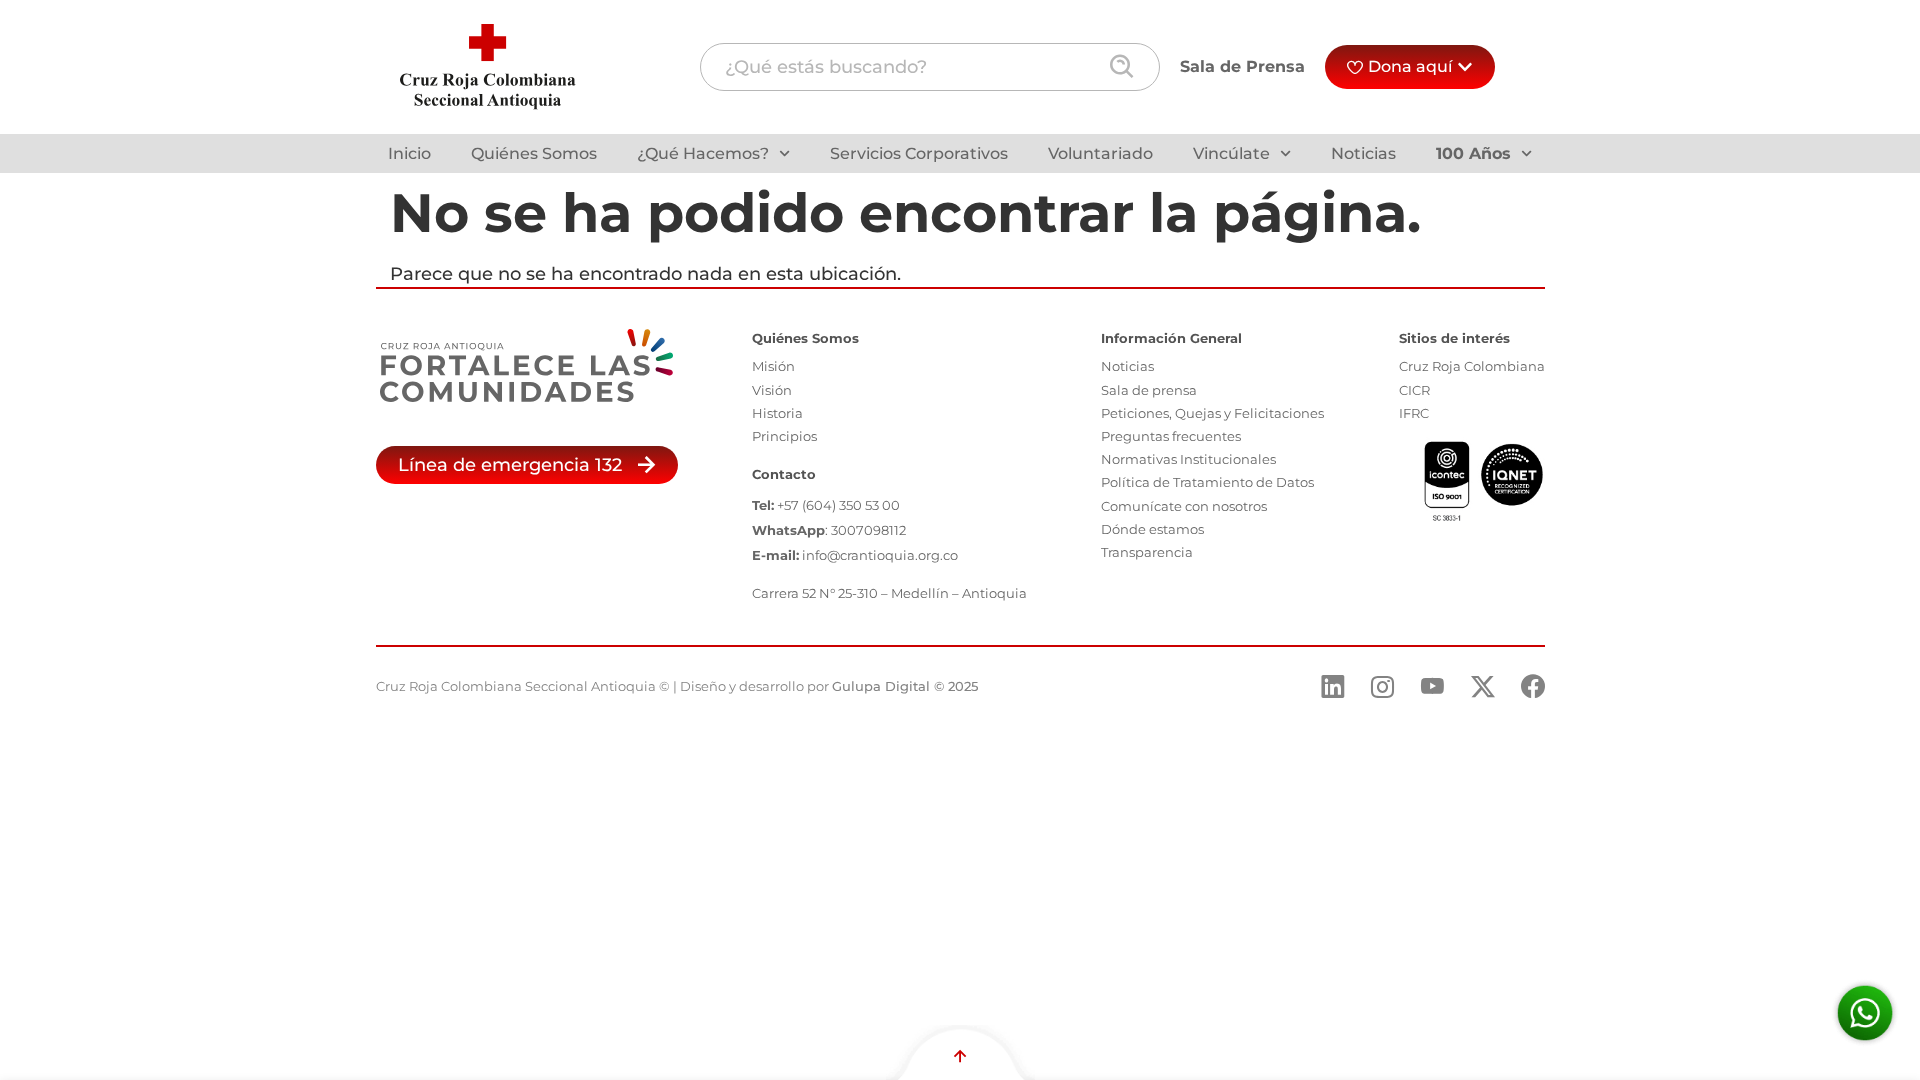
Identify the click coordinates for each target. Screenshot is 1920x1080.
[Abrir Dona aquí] (1465, 67)
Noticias (1363, 153)
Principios (784, 436)
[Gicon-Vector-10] (1433, 687)
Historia (777, 413)
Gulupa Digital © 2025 (905, 686)
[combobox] (930, 67)
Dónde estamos (1152, 529)
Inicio (409, 153)
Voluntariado (1100, 153)
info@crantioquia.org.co (880, 555)
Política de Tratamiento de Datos (1207, 482)
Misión (773, 366)
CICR (1414, 390)
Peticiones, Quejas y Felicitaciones (1212, 413)
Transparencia (1147, 552)
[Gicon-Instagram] (1383, 687)
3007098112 (868, 530)
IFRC (1414, 413)
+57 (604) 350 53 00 (838, 505)
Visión (772, 390)
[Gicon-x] (1483, 687)
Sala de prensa (1149, 390)
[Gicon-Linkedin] (1333, 687)
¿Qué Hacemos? (703, 153)
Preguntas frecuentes (1171, 436)
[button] (527, 465)
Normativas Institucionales (1188, 459)
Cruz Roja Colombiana (1472, 366)
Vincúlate (1231, 153)
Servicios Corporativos (919, 153)
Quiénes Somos (534, 153)
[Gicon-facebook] (1533, 687)
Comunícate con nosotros (1184, 506)
